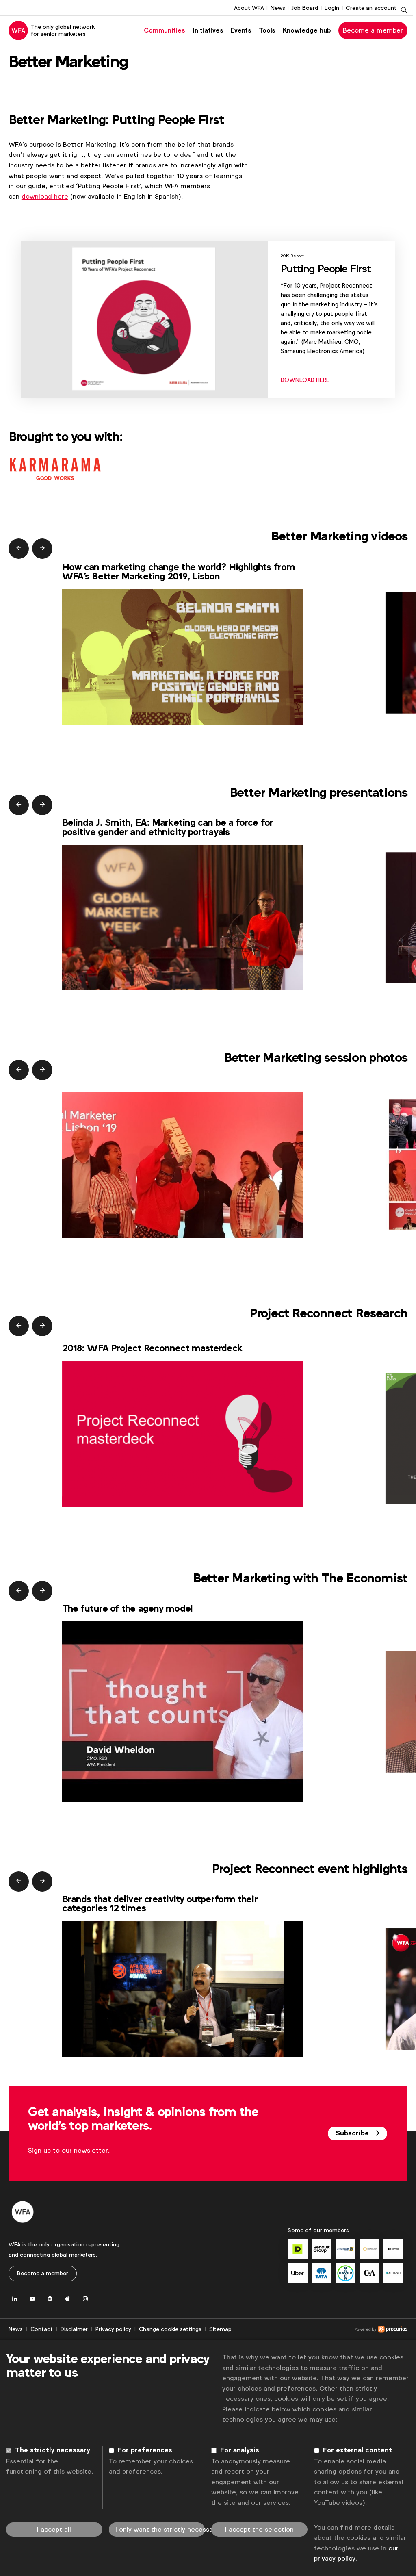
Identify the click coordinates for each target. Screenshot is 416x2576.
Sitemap (220, 2329)
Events (241, 30)
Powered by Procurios (320, 2329)
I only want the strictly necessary (160, 2529)
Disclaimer (74, 2329)
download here (45, 196)
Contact (42, 2329)
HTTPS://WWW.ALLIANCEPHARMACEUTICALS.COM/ (393, 2273)
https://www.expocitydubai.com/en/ (369, 2249)
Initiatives (208, 30)
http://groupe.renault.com (322, 2249)
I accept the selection (259, 2529)
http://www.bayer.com (346, 2273)
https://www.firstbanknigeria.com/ (346, 2249)
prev (19, 549)
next (42, 549)
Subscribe (353, 2133)
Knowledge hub (307, 30)
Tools (267, 30)
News (278, 8)
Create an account (371, 8)
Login (332, 8)
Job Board (305, 8)
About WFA (249, 8)
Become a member (373, 30)
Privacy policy (113, 2329)
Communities (164, 30)
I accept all (54, 2529)
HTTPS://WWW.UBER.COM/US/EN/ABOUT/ (298, 2273)
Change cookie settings (170, 2329)
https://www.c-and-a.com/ (369, 2273)
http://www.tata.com (322, 2273)
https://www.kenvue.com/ (393, 2249)
